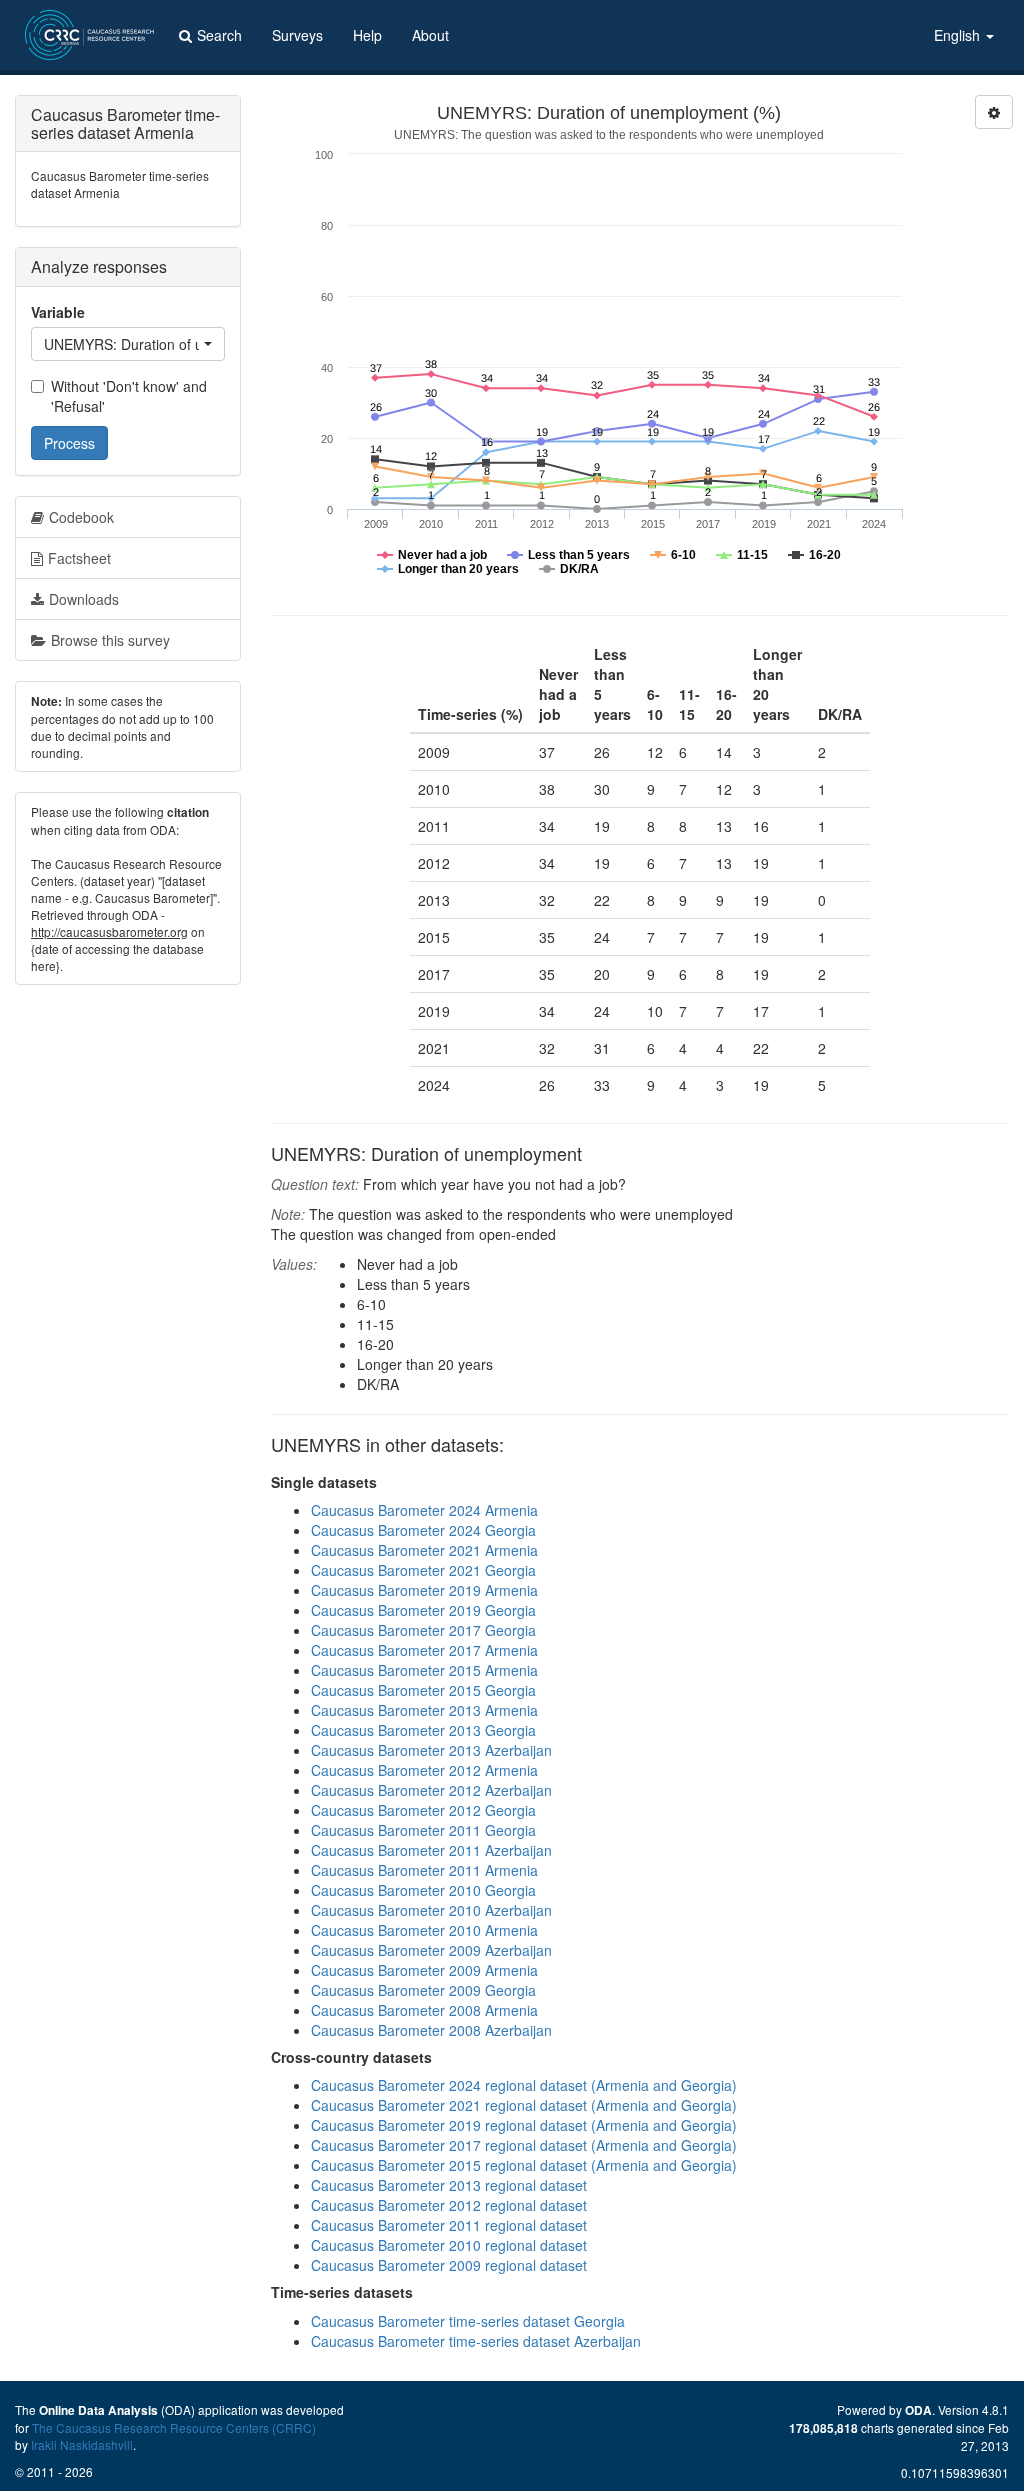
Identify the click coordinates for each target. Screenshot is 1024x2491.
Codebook (81, 517)
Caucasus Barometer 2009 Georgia (423, 1990)
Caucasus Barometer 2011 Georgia (423, 1830)
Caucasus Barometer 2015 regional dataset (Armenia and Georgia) (524, 2165)
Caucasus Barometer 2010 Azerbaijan (431, 1910)
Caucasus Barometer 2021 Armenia (424, 1550)
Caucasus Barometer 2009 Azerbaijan (431, 1950)
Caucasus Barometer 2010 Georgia (423, 1890)
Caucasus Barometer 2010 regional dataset (449, 2245)
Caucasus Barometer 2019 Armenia (424, 1590)
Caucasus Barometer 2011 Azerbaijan (431, 1850)
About (430, 35)
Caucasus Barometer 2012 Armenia (424, 1770)
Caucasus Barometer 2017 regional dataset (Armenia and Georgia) (524, 2145)
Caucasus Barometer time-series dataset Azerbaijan (476, 2341)
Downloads (84, 599)
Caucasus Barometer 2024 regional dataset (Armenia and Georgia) (524, 2085)
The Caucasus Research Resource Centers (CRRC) (174, 2427)
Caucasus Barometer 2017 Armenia (424, 1650)
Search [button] (219, 35)
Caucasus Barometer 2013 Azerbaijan (431, 1750)
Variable (58, 312)
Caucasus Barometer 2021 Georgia (423, 1570)
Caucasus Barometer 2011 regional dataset (449, 2225)
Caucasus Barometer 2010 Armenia (424, 1930)
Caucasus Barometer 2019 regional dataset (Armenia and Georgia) (524, 2125)
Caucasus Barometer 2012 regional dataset (449, 2205)
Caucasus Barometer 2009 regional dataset (449, 2265)
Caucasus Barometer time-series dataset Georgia (468, 2321)
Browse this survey (110, 640)
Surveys (297, 35)
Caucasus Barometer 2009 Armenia (424, 1970)
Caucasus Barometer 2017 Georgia (423, 1630)
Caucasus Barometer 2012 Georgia (423, 1810)
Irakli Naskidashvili (82, 2444)
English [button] (959, 35)
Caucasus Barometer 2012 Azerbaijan (431, 1790)
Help (367, 35)
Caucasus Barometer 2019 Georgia (423, 1610)
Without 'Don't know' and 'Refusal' (129, 396)
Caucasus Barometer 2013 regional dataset (449, 2185)
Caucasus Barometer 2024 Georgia (423, 1530)
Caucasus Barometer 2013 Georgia (423, 1730)
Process (69, 443)
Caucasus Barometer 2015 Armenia (424, 1670)
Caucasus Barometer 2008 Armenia (424, 2010)
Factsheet (79, 558)
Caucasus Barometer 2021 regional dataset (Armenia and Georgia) (524, 2105)
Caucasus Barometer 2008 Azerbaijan (431, 2030)
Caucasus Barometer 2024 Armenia (424, 1510)
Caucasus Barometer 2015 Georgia (423, 1690)
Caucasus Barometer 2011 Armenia (424, 1870)
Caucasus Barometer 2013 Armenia (424, 1710)
